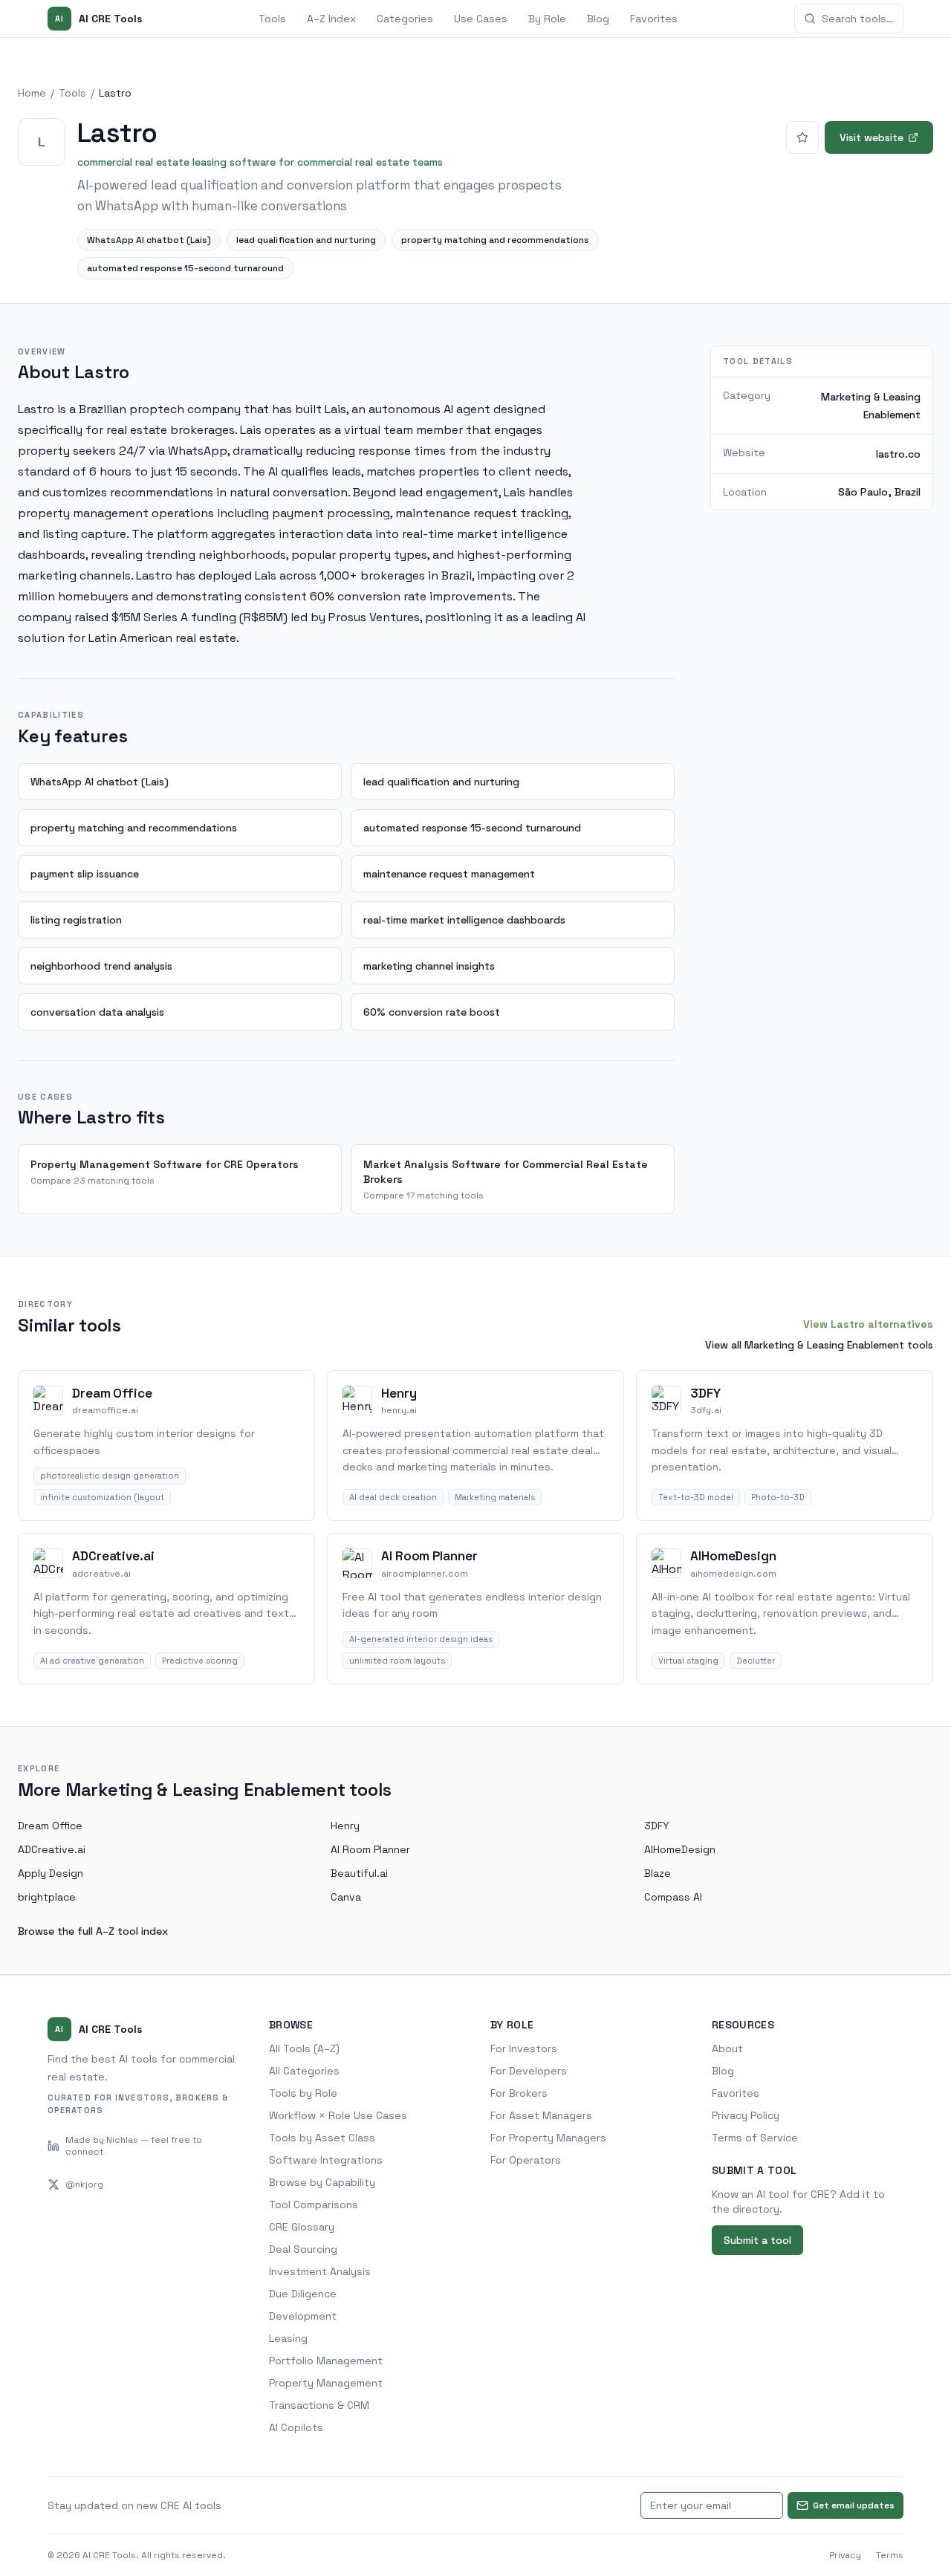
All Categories (304, 2071)
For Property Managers (548, 2138)
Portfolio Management (326, 2361)
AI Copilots (296, 2427)
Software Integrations (326, 2160)
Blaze (658, 1873)
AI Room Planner (370, 1849)
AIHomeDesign (680, 1849)
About (727, 2048)
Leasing (288, 2338)
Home (32, 93)
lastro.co (898, 453)
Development (303, 2316)
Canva (346, 1897)
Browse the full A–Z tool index (93, 1931)
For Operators (526, 2160)
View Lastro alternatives (868, 1324)
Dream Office (50, 1826)
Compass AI (673, 1897)
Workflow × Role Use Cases (338, 2115)
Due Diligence (303, 2294)
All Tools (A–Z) (304, 2048)
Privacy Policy (746, 2115)
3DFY (657, 1826)
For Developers (529, 2071)
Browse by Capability (322, 2182)
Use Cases (481, 19)
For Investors (524, 2048)
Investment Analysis (320, 2271)
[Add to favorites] (802, 137)
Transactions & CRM (319, 2405)
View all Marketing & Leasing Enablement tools (819, 1345)
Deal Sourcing (303, 2249)
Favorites (654, 19)
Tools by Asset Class (322, 2138)
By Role (547, 19)
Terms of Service (755, 2138)
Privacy (845, 2555)
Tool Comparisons (314, 2204)
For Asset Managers (541, 2115)
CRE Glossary (302, 2227)
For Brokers (519, 2093)
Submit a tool (757, 2240)
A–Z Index (331, 19)
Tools (272, 19)
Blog (598, 19)
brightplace (47, 1897)
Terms (890, 2555)
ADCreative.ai (52, 1849)
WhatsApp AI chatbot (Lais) (149, 240)
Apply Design (51, 1873)
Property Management (326, 2383)
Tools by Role (303, 2093)
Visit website (872, 137)
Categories (405, 19)
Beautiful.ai (359, 1873)
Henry (345, 1826)
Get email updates (854, 2505)
